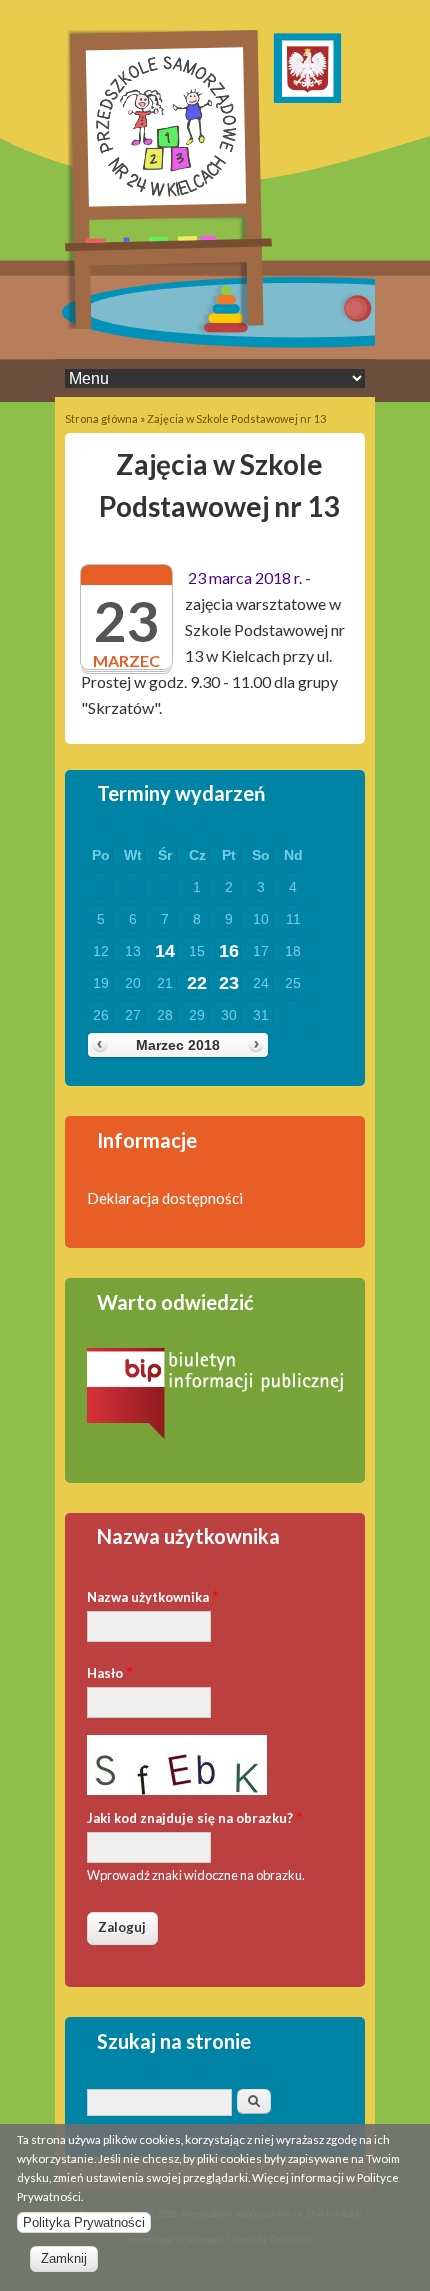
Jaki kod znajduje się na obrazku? (195, 1816)
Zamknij (64, 2258)
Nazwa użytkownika (153, 1595)
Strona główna (101, 418)
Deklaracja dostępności (165, 1198)
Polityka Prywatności (84, 2222)
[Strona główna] (168, 324)
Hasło (110, 1671)
